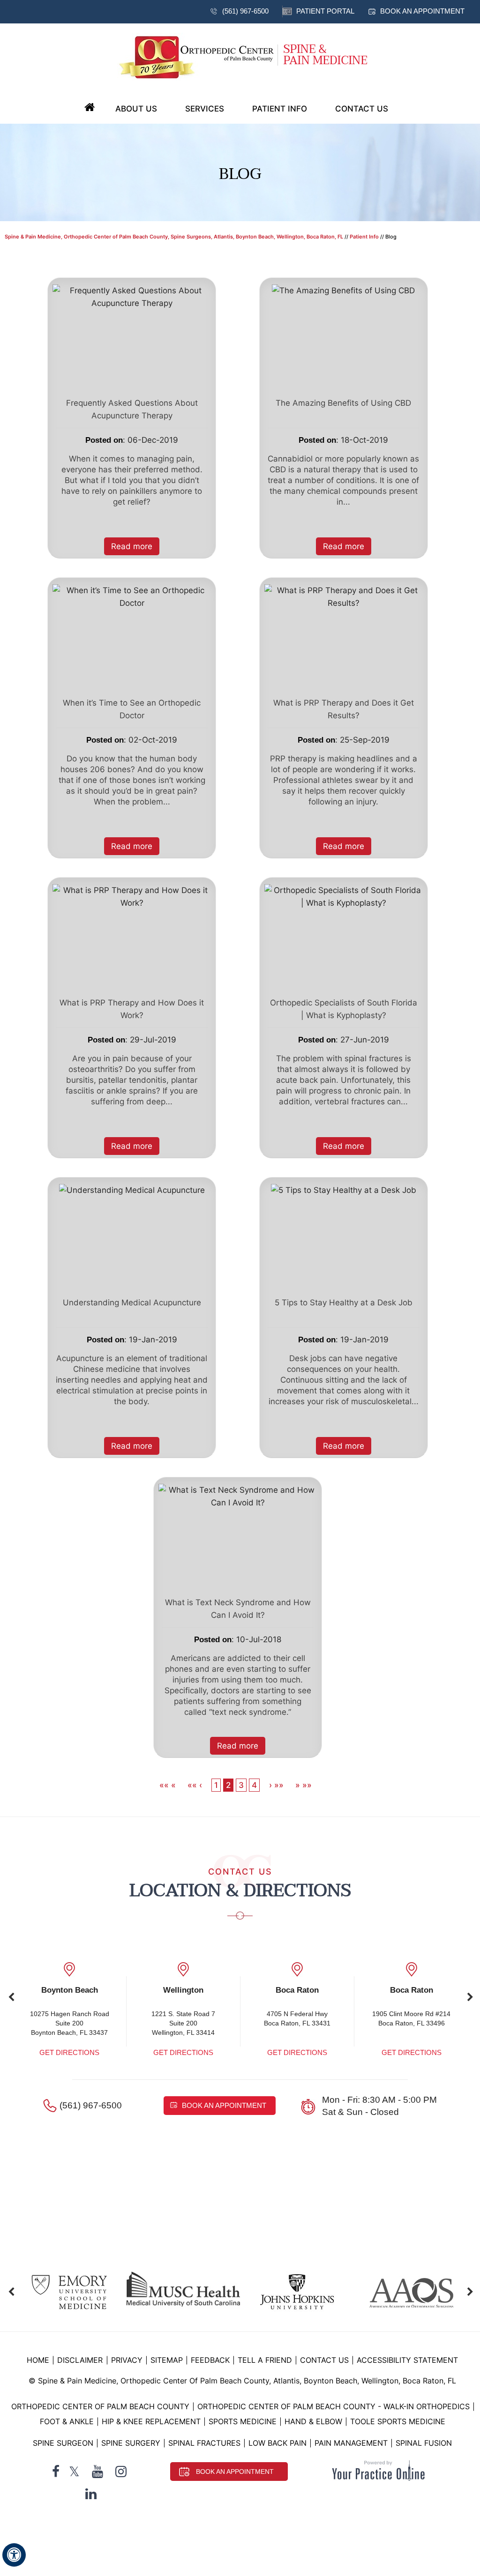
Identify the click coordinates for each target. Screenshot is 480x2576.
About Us (136, 109)
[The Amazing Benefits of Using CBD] (343, 290)
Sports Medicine (243, 2421)
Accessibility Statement (407, 2360)
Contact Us (362, 109)
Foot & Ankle (67, 2421)
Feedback (210, 2360)
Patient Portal (325, 11)
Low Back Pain (277, 2443)
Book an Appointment (422, 11)
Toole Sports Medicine (398, 2421)
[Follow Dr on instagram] (121, 2472)
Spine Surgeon (63, 2443)
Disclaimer (81, 2360)
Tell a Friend (265, 2360)
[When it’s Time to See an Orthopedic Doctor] (132, 596)
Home (90, 108)
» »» (304, 1785)
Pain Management (351, 2443)
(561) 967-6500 (245, 11)
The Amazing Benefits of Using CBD (343, 403)
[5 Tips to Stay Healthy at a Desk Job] (344, 1190)
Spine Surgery (131, 2443)
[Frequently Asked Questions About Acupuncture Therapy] (132, 296)
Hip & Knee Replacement (151, 2421)
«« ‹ (195, 1785)
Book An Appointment (235, 2472)
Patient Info (280, 109)
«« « (169, 1785)
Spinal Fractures (204, 2443)
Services (205, 109)
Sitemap (167, 2360)
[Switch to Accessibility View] (14, 2555)
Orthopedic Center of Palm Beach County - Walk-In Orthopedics (334, 2406)
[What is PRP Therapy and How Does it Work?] (132, 896)
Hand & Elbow (313, 2421)
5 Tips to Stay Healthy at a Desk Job (344, 1303)
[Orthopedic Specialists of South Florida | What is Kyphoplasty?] (344, 896)
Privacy (127, 2360)
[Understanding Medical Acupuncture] (132, 1190)
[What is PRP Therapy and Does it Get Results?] (344, 596)
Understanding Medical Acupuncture (132, 1303)
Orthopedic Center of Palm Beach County (100, 2406)
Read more (132, 546)
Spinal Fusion (424, 2443)
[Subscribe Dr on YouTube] (97, 2472)
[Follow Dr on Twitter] (74, 2472)
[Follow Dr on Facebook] (56, 2472)
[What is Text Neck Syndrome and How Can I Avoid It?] (238, 1496)
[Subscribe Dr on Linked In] (91, 2494)
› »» (276, 1785)
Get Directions (69, 2052)
